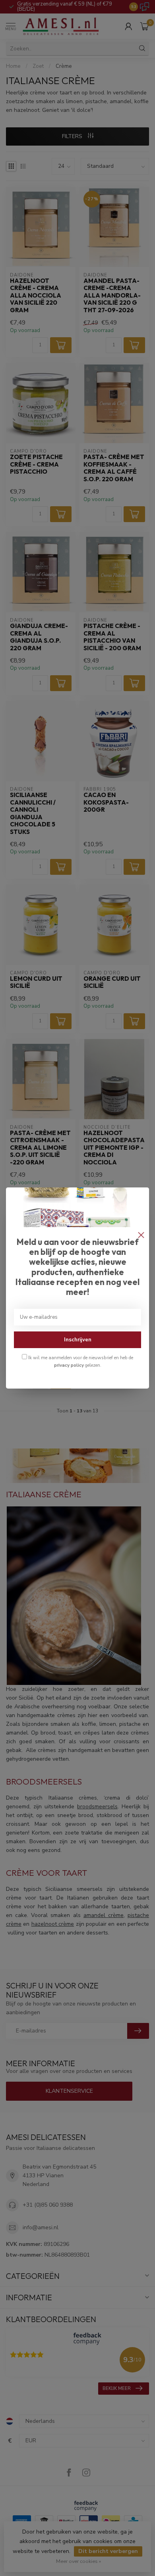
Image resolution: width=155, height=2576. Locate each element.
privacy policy (69, 1365)
